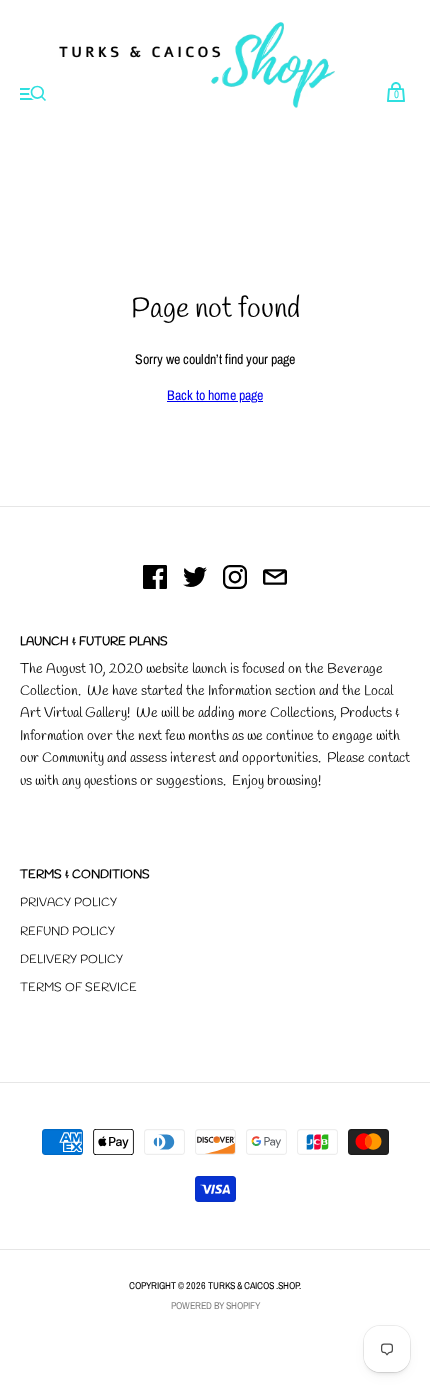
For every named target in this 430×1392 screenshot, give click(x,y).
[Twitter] (195, 580)
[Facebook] (155, 580)
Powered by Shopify (215, 1305)
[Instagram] (235, 580)
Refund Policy (67, 932)
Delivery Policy (71, 960)
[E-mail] (275, 580)
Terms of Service (78, 988)
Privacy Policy (68, 903)
